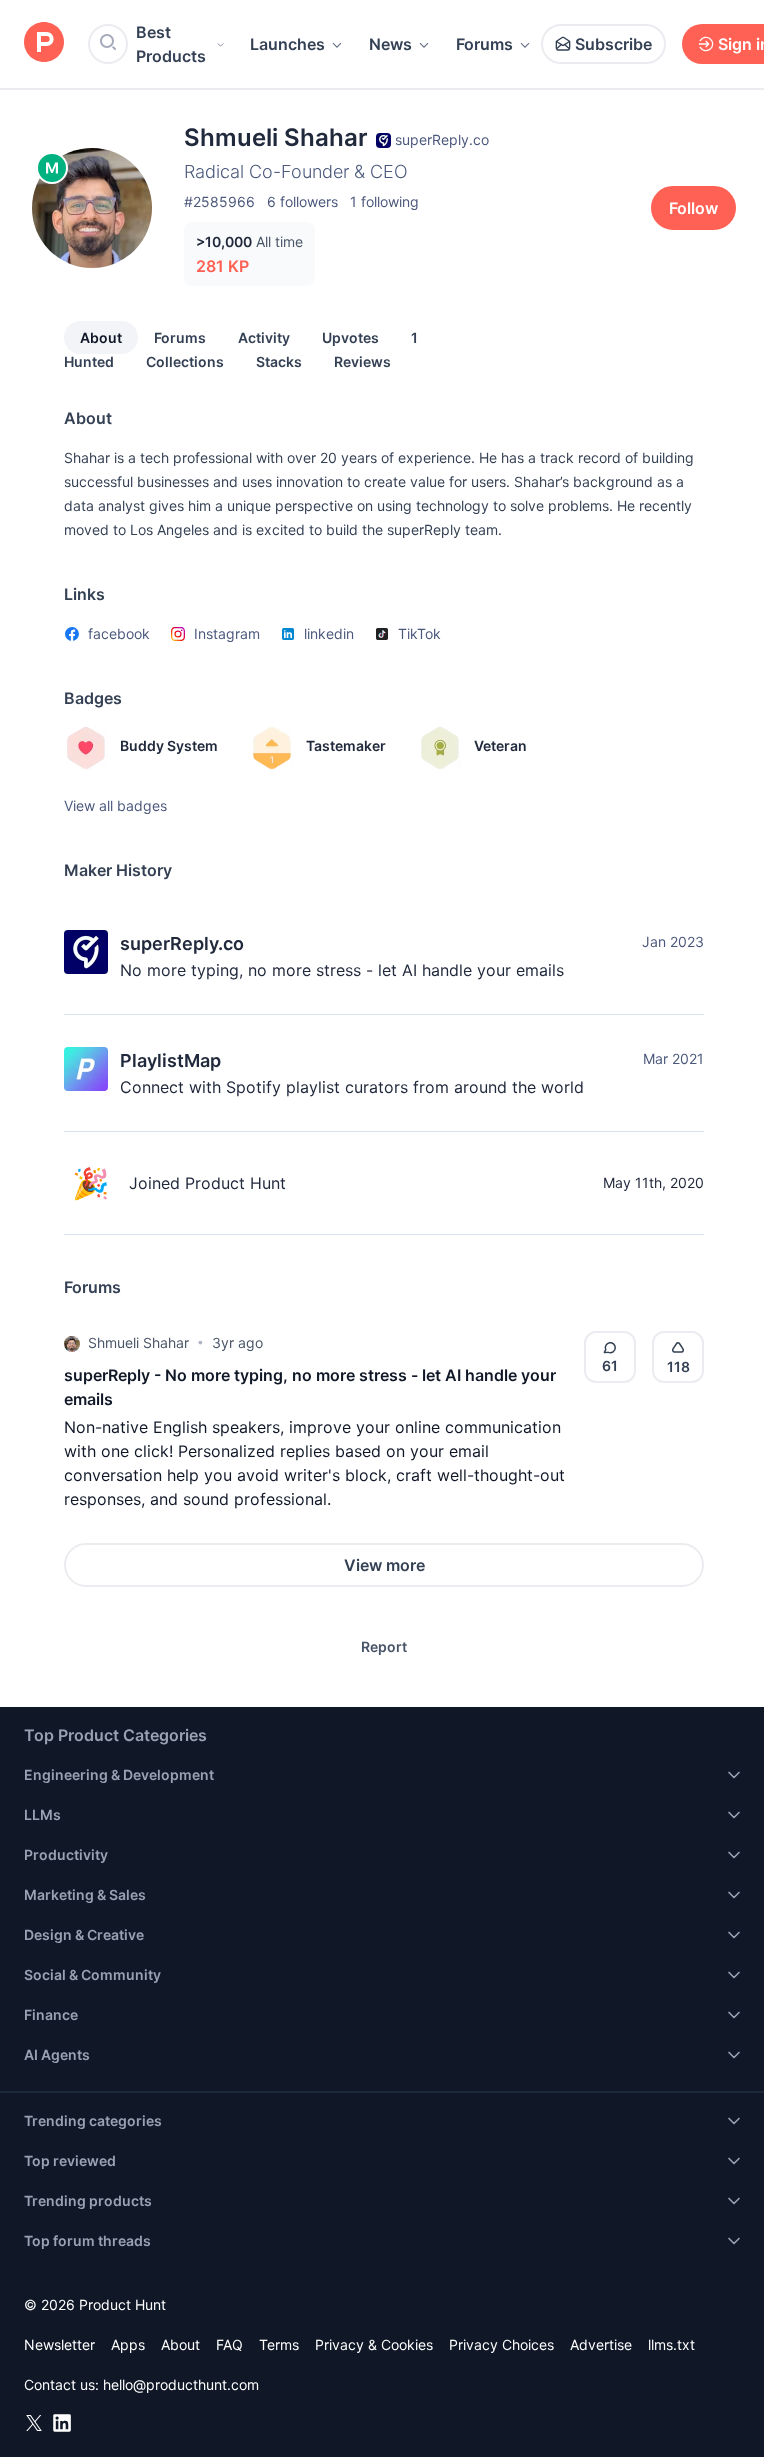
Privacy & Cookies (374, 2344)
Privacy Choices (501, 2344)
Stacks (279, 361)
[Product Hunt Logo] (44, 43)
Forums (484, 44)
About (101, 337)
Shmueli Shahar (138, 1342)
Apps (128, 2344)
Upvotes (350, 337)
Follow (693, 208)
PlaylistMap (170, 1060)
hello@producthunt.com (181, 2384)
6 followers (302, 201)
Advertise (601, 2344)
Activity (264, 337)
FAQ (229, 2344)
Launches (287, 44)
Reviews (362, 361)
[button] (72, 1343)
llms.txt (671, 2344)
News (390, 44)
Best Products (171, 44)
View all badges (115, 805)
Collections (185, 361)
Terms (279, 2344)
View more (384, 1565)
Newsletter (59, 2344)
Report (384, 1646)
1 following (384, 201)
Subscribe (613, 44)
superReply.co (182, 943)
